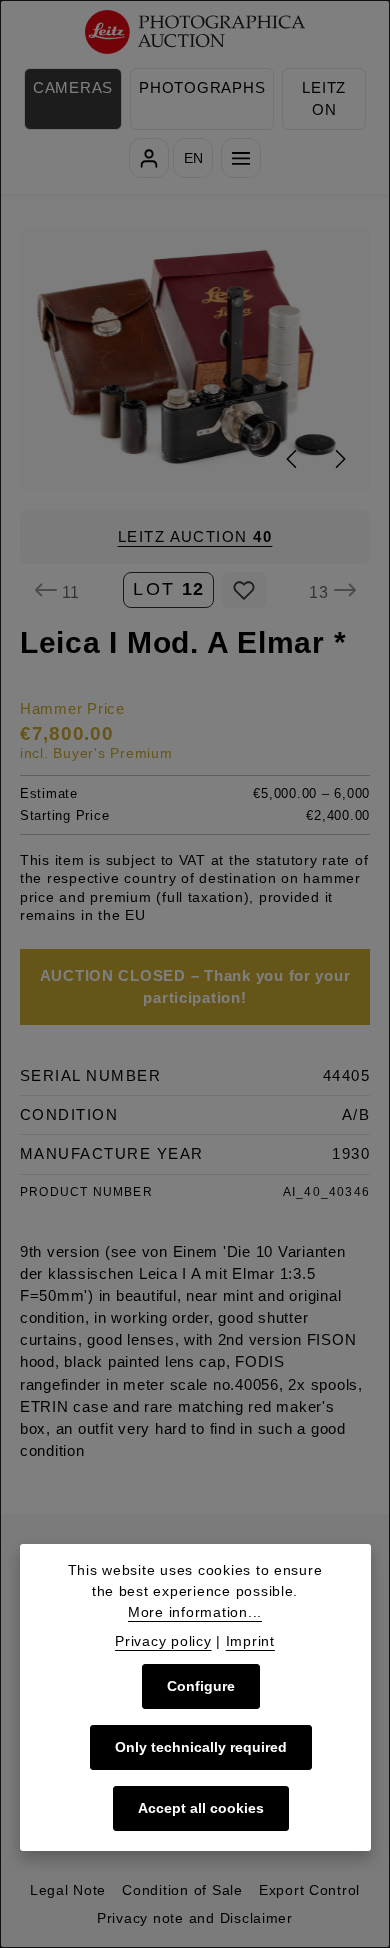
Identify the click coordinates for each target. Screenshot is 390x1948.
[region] (195, 358)
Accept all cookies (201, 1808)
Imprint (250, 1641)
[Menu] (241, 158)
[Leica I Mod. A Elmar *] (195, 358)
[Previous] (293, 459)
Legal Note (68, 1890)
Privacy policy (163, 1641)
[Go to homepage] (195, 32)
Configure (201, 1686)
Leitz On (324, 99)
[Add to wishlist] (244, 590)
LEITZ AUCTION (195, 537)
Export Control (309, 1890)
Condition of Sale (182, 1890)
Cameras (73, 88)
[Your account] (149, 158)
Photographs (202, 88)
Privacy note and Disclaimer (195, 1918)
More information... (195, 1612)
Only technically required (201, 1747)
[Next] (339, 459)
